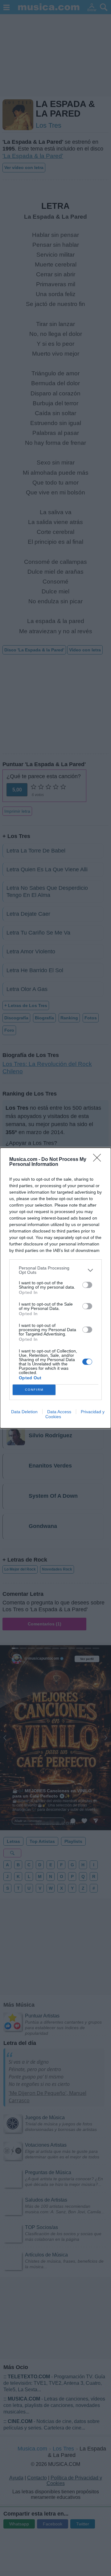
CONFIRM (34, 1390)
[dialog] (55, 1288)
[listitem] (55, 1270)
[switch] (87, 1285)
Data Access (59, 1412)
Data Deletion (24, 1412)
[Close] (99, 1160)
